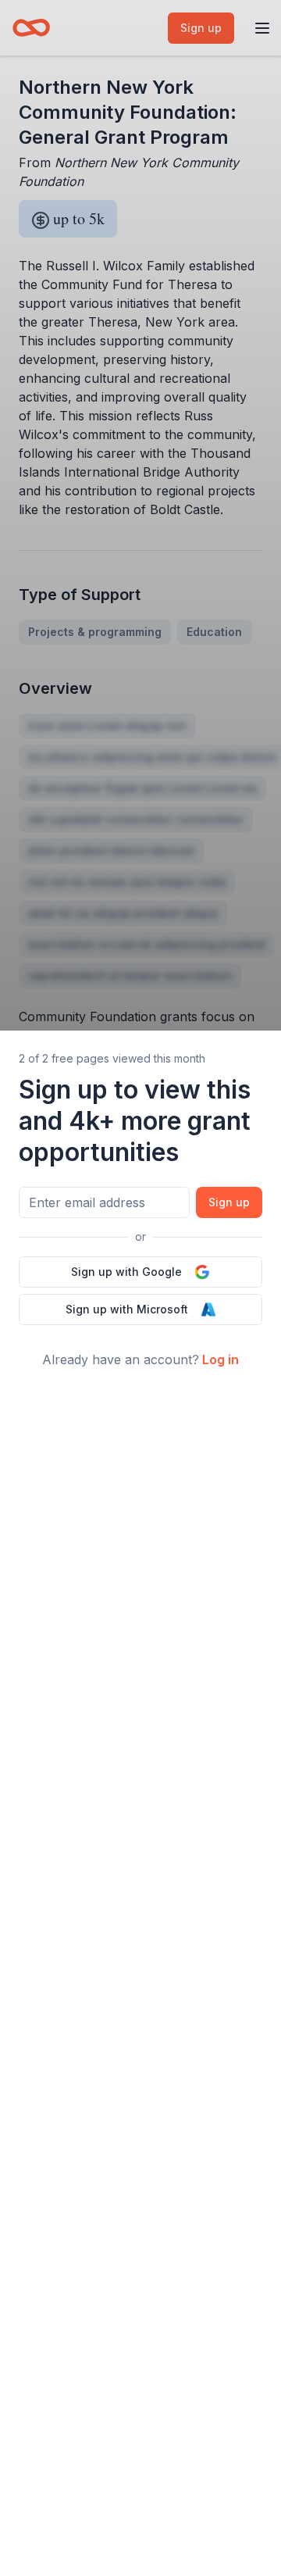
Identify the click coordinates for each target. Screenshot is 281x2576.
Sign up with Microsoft (127, 1309)
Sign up (229, 1202)
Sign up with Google (126, 1272)
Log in (221, 1359)
